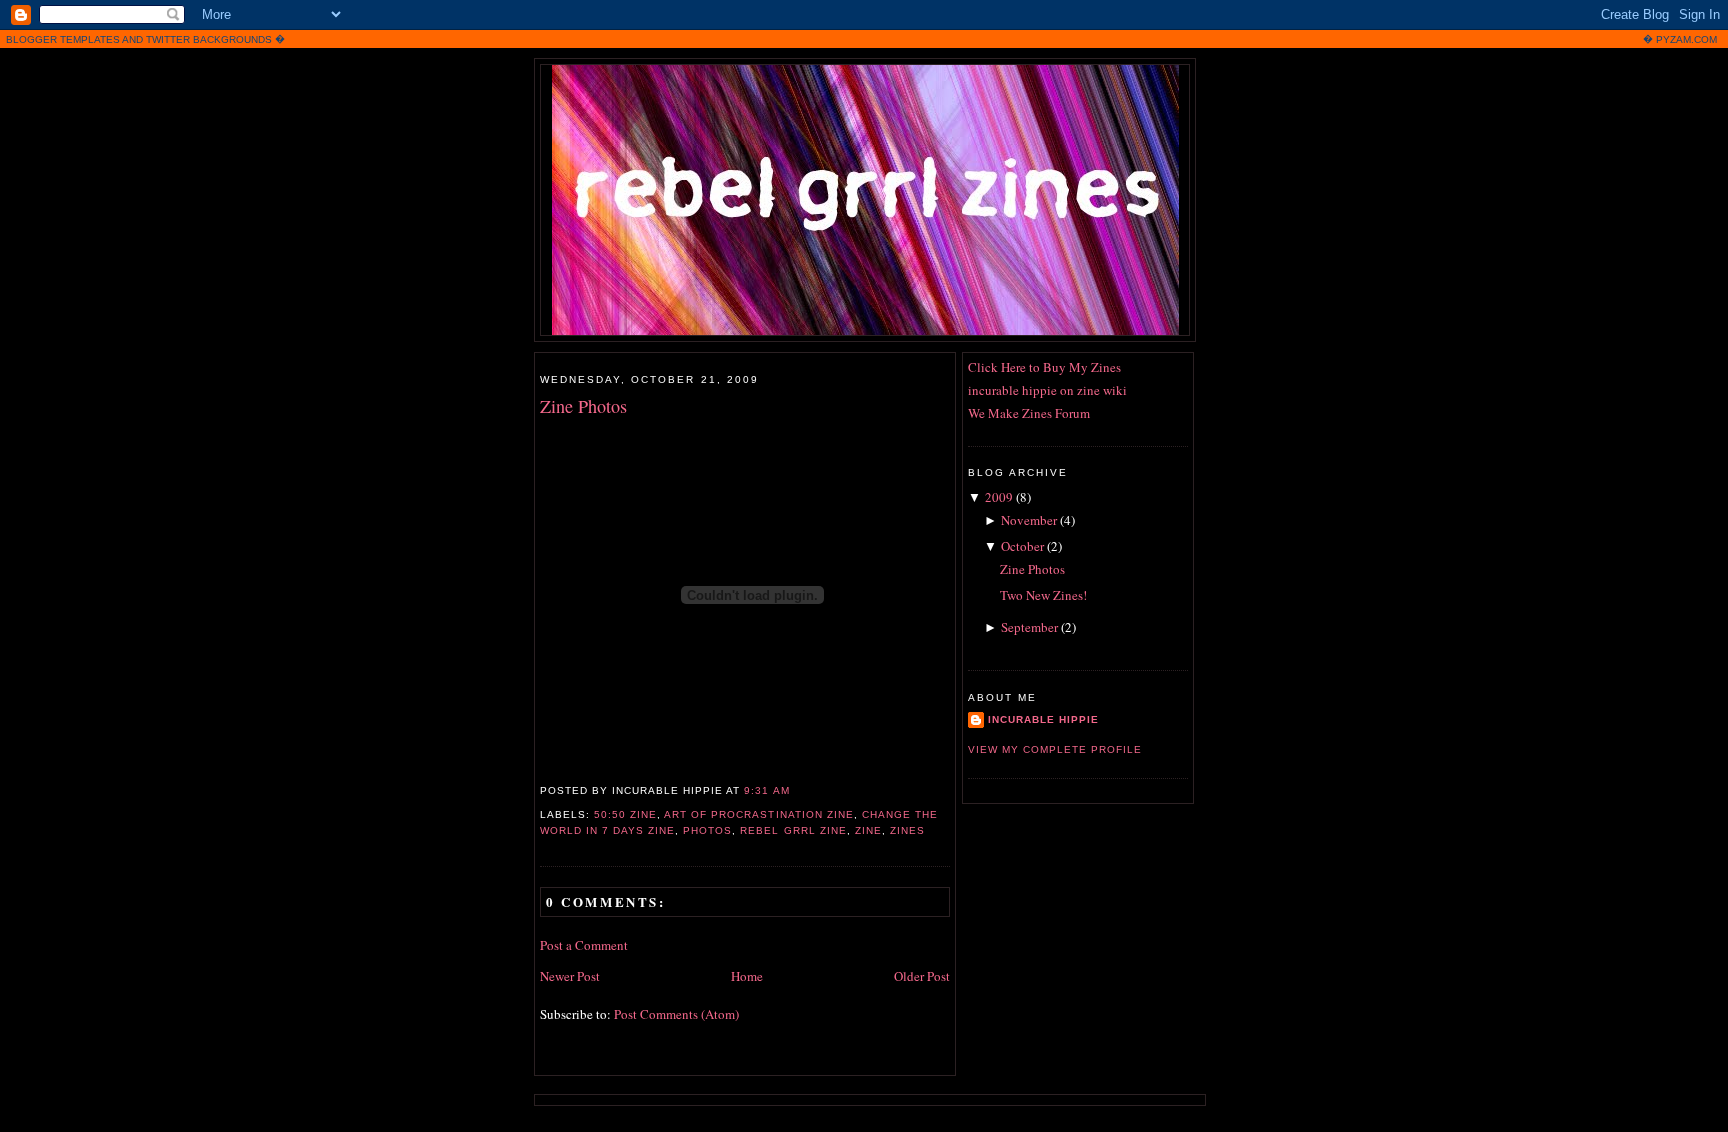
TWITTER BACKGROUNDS (209, 39)
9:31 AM (766, 790)
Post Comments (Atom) (676, 1014)
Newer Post (570, 976)
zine (868, 830)
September (1029, 627)
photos (707, 830)
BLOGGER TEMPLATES (63, 39)
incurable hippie (1043, 719)
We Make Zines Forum (1029, 413)
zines (907, 830)
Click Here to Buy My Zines (1044, 367)
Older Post (922, 976)
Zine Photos (583, 406)
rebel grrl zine (793, 830)
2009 (999, 497)
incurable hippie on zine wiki (1047, 390)
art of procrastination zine (758, 814)
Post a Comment (584, 945)
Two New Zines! (1043, 595)
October (1022, 546)
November (1029, 520)
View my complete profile (1055, 749)
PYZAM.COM (1686, 39)
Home (747, 976)
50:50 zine (625, 814)
